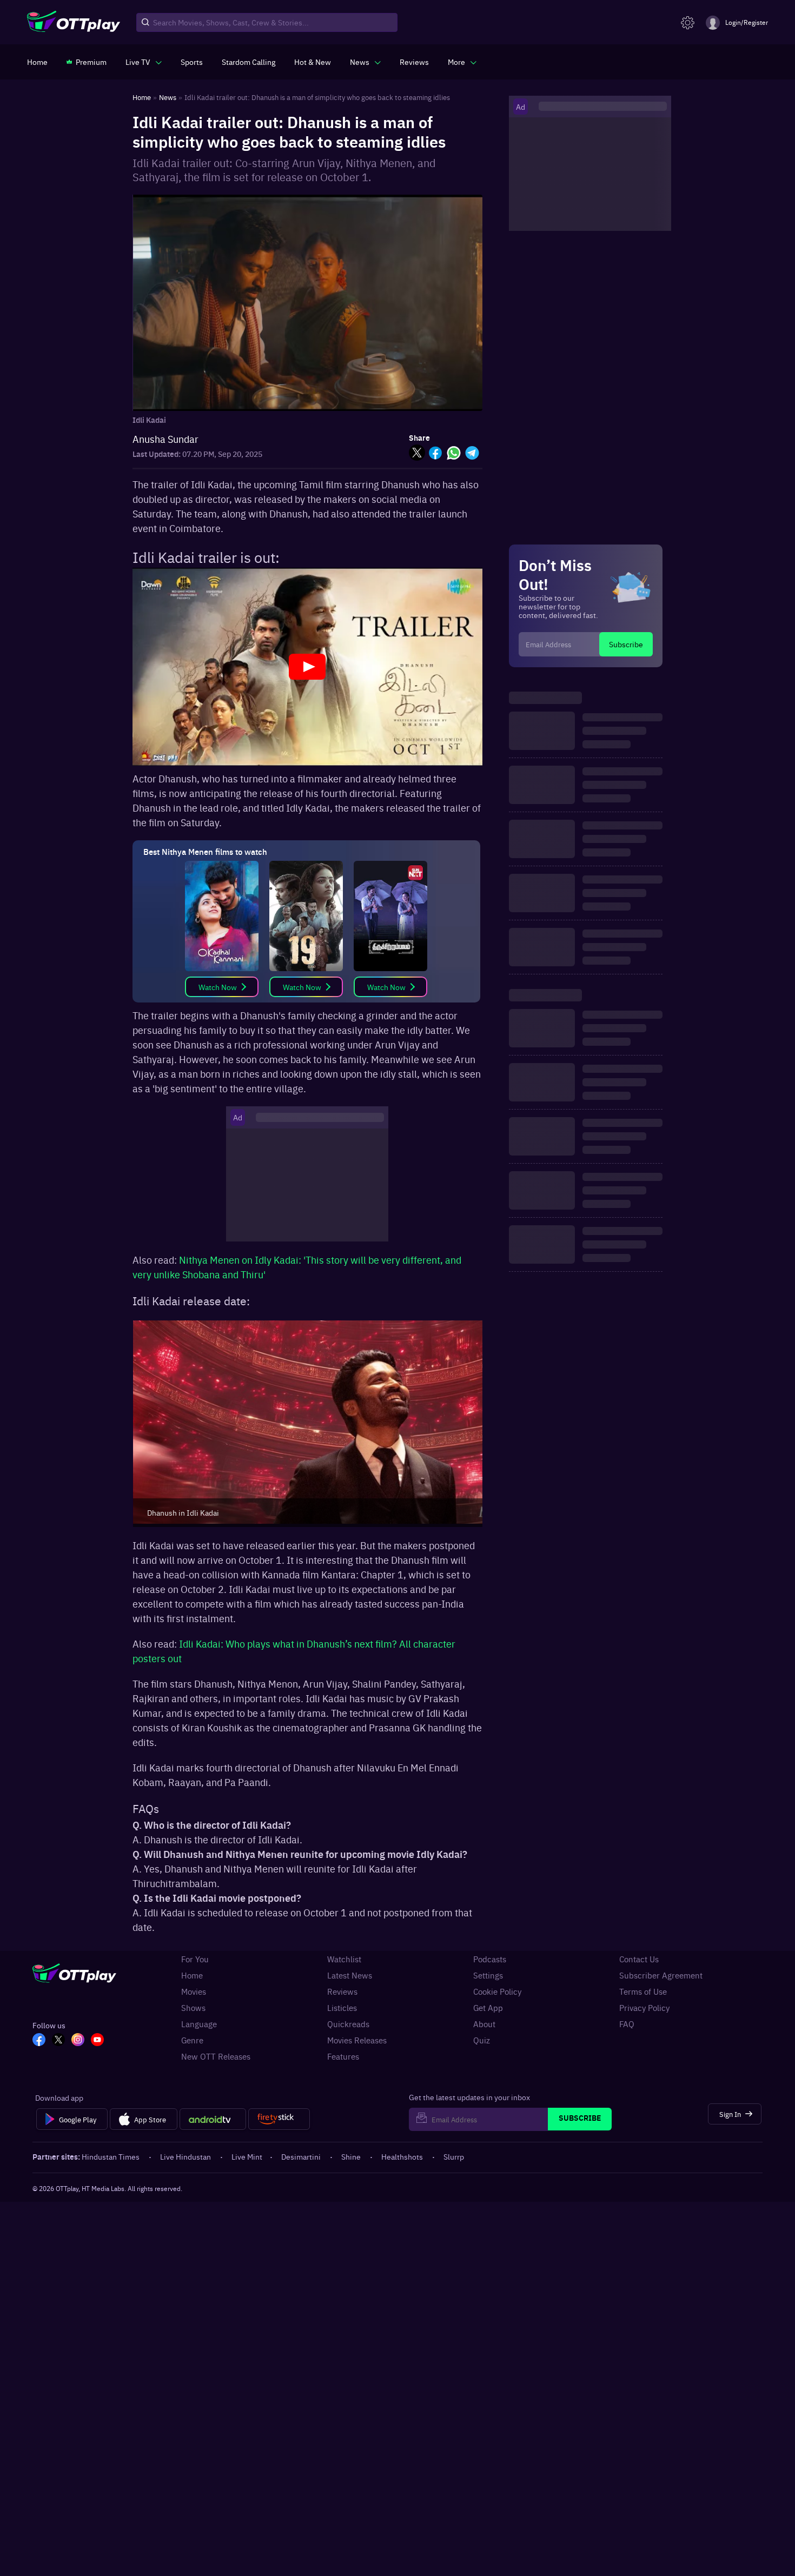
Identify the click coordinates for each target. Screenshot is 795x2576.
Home (192, 1975)
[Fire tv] (279, 2119)
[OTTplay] (74, 23)
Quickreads (348, 2024)
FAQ (627, 2024)
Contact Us (639, 1959)
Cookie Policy (497, 1991)
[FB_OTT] (39, 2041)
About (484, 2024)
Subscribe (626, 644)
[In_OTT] (78, 2041)
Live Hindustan (186, 2156)
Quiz (482, 2040)
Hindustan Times (111, 2156)
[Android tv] (213, 2119)
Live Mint (247, 2156)
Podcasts (490, 1959)
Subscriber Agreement (661, 1975)
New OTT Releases (216, 2056)
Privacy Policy (644, 2008)
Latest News (350, 1975)
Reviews (342, 1991)
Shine (351, 2156)
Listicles (342, 2008)
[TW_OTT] (58, 2041)
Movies (194, 1991)
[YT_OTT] (97, 2041)
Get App (488, 2008)
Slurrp (454, 2156)
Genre (192, 2040)
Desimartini (301, 2156)
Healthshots (402, 2156)
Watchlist (344, 1959)
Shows (193, 2008)
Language (199, 2024)
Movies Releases (357, 2040)
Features (343, 2056)
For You (195, 1959)
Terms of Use (643, 1991)
